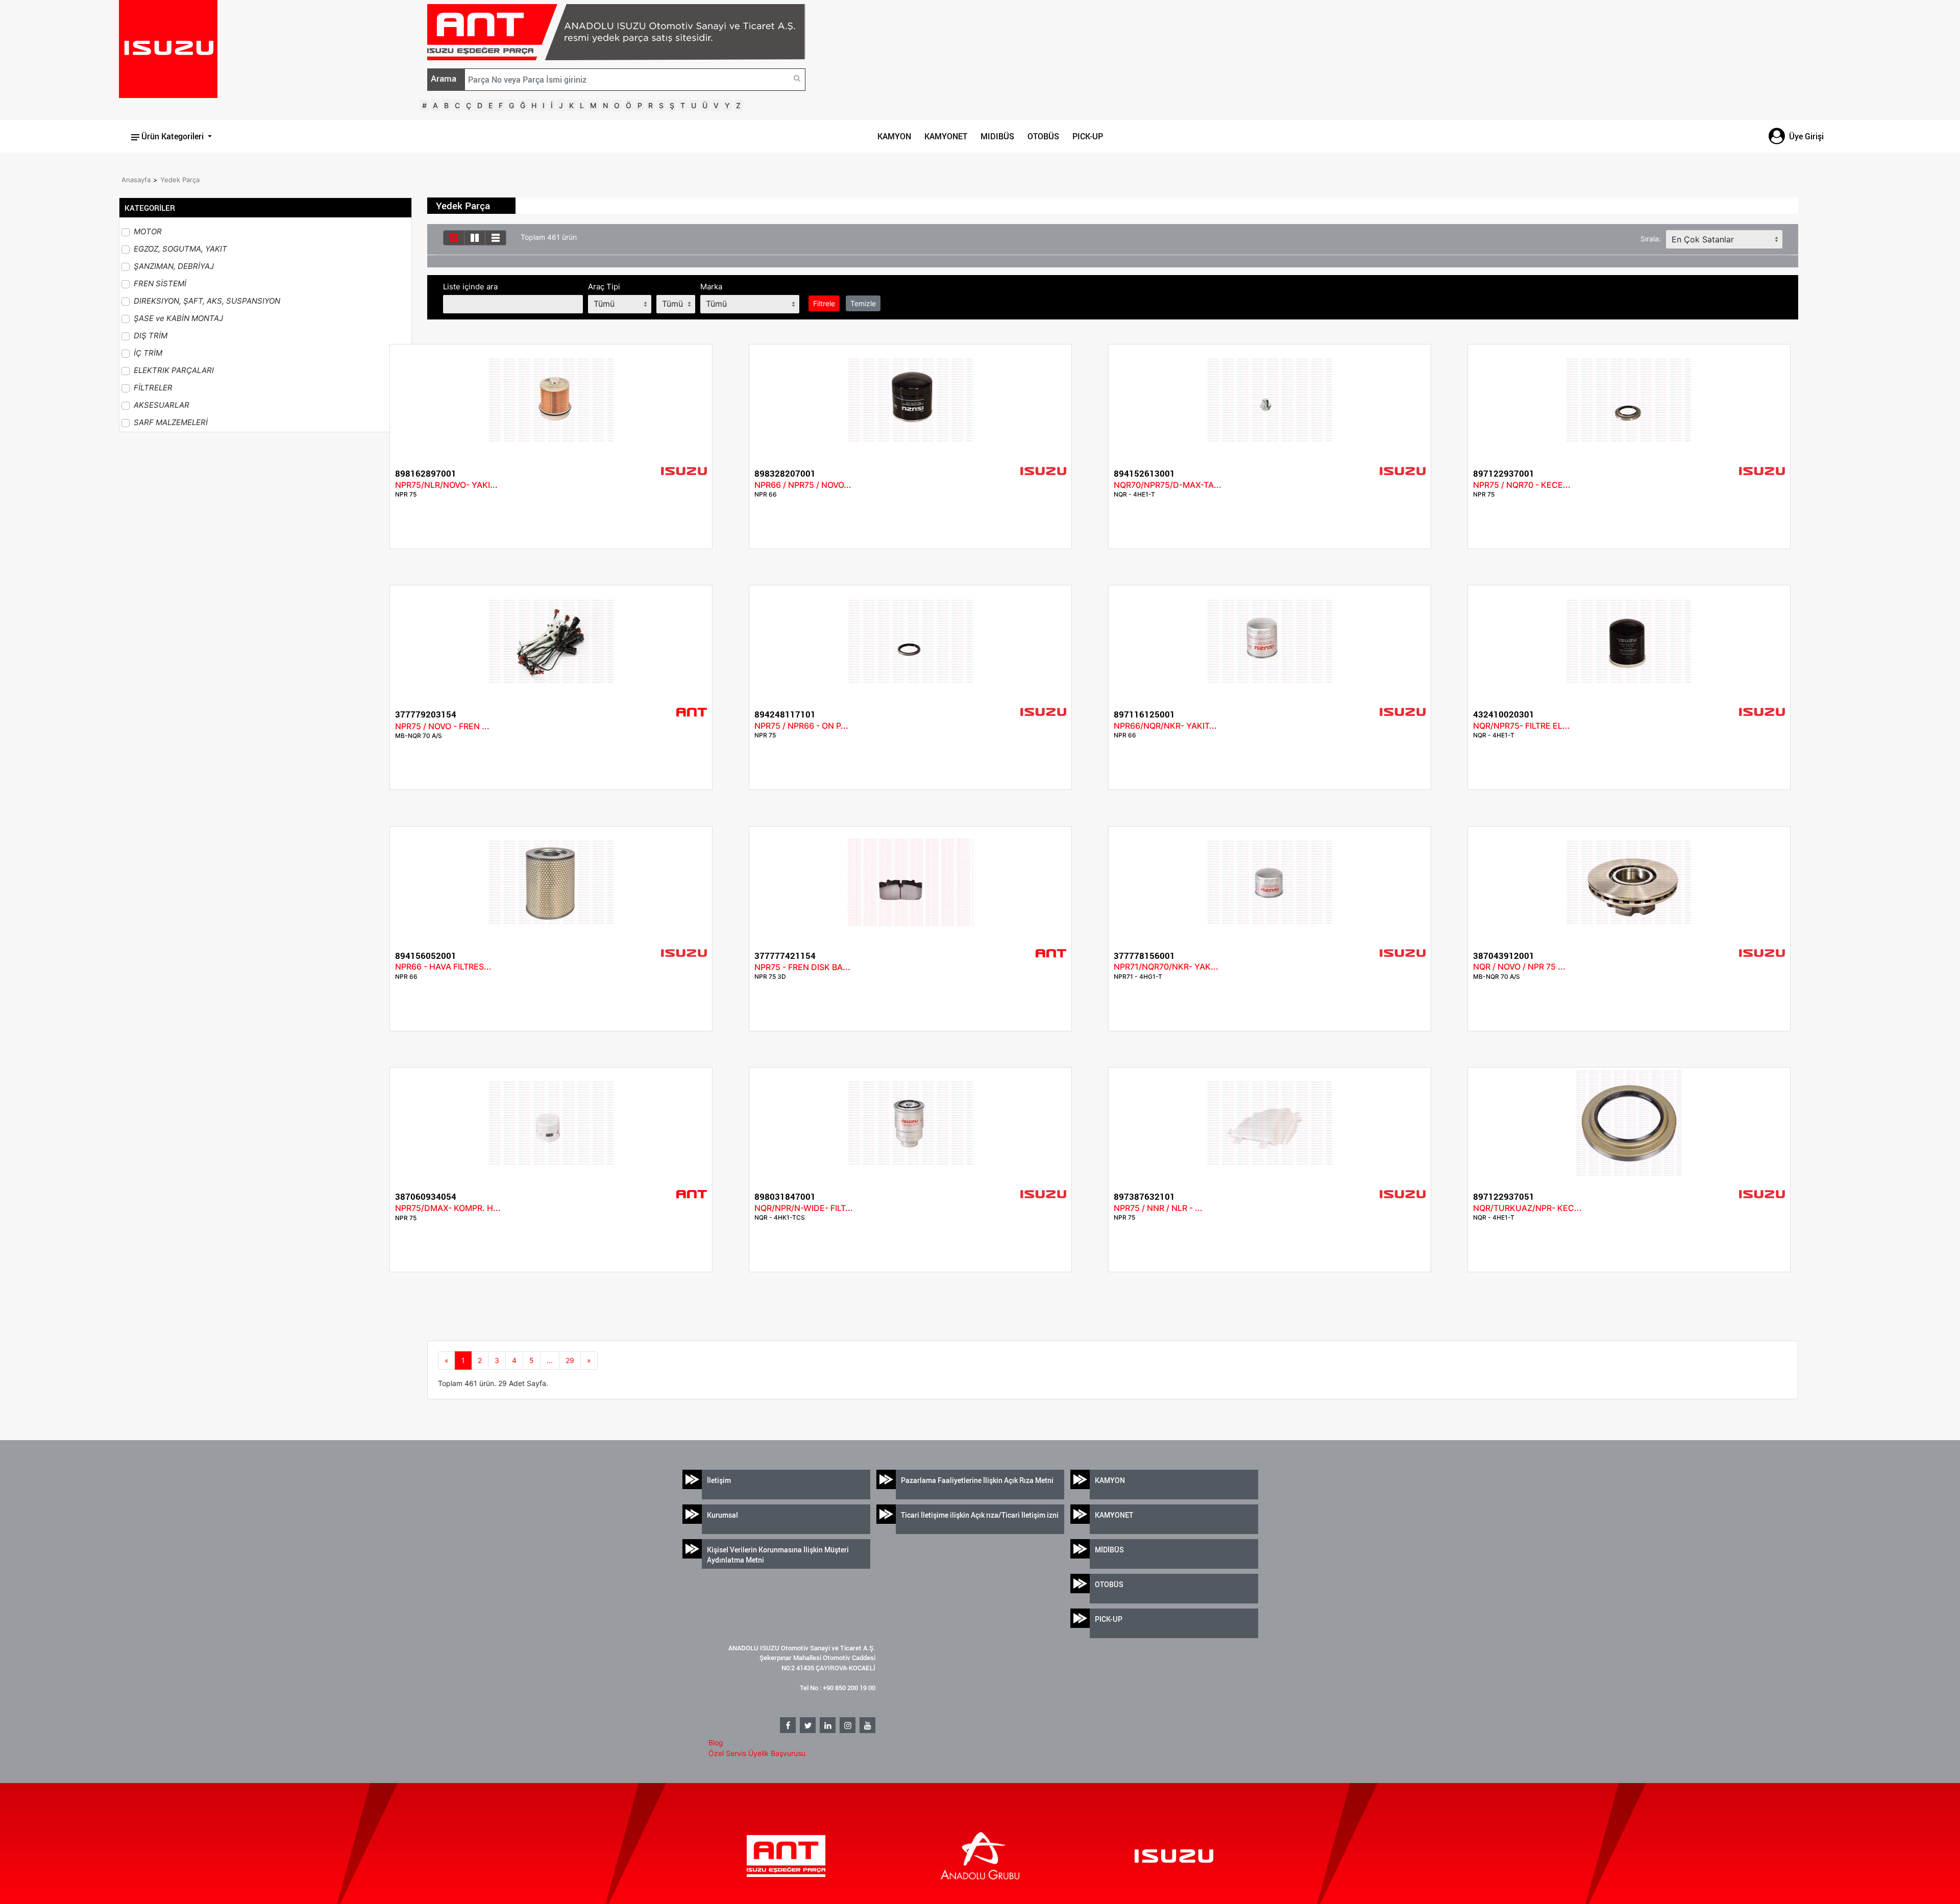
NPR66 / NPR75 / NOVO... (803, 485)
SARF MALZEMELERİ (171, 422)
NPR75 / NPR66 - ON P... (801, 726)
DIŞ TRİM (151, 336)
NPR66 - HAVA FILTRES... (443, 967)
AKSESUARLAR (162, 405)
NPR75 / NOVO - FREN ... (442, 726)
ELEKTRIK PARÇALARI (174, 370)
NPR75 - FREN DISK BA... (802, 967)
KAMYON (894, 136)
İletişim (719, 1480)
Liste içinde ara (470, 287)
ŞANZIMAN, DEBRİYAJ (174, 266)
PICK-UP (1088, 136)
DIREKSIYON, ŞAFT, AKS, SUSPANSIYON (207, 301)
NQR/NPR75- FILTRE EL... (1522, 726)
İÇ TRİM (148, 353)
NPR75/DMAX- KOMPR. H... (448, 1208)
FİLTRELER (153, 388)
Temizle (863, 303)
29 (570, 1360)
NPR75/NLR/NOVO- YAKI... (446, 485)
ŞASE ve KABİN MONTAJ (178, 318)
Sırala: (1651, 239)
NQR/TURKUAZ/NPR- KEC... (1527, 1208)
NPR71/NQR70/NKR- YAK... (1166, 967)
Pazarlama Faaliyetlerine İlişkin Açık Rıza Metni (977, 1480)
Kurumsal (722, 1515)
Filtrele (824, 303)
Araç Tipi (604, 287)
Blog (716, 1742)
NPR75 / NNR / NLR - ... (1158, 1208)
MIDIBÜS (997, 136)
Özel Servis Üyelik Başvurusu (757, 1753)
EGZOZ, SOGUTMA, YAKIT (180, 249)
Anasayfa (136, 180)
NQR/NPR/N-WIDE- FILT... (804, 1208)
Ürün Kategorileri (173, 136)
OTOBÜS (1043, 136)
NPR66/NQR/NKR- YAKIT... (1165, 726)
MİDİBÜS (1109, 1550)
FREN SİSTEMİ (160, 283)
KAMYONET (946, 136)
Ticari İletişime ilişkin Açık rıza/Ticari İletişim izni (980, 1515)
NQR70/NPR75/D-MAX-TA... (1168, 485)
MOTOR (148, 231)
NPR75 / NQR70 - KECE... (1522, 485)
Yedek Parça (180, 180)
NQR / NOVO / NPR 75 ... (1519, 967)
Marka (711, 287)
